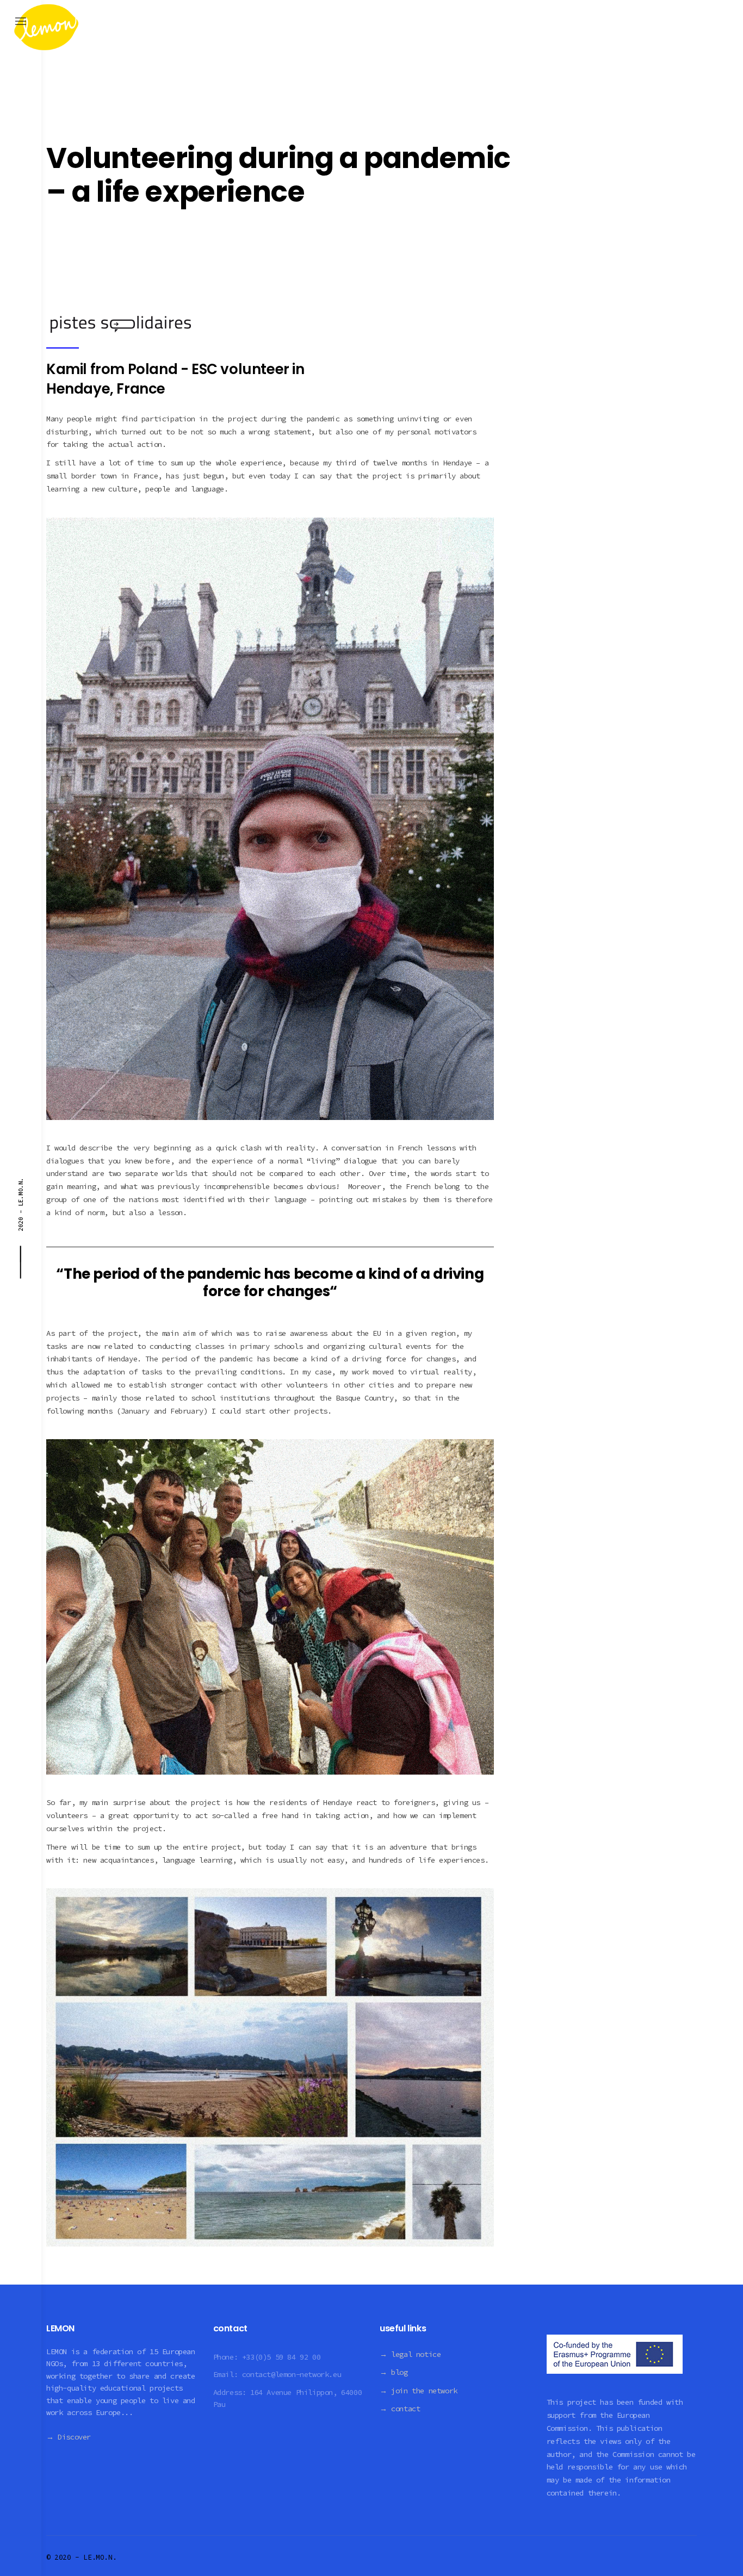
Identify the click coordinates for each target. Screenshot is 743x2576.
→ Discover (69, 2437)
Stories (67, 117)
